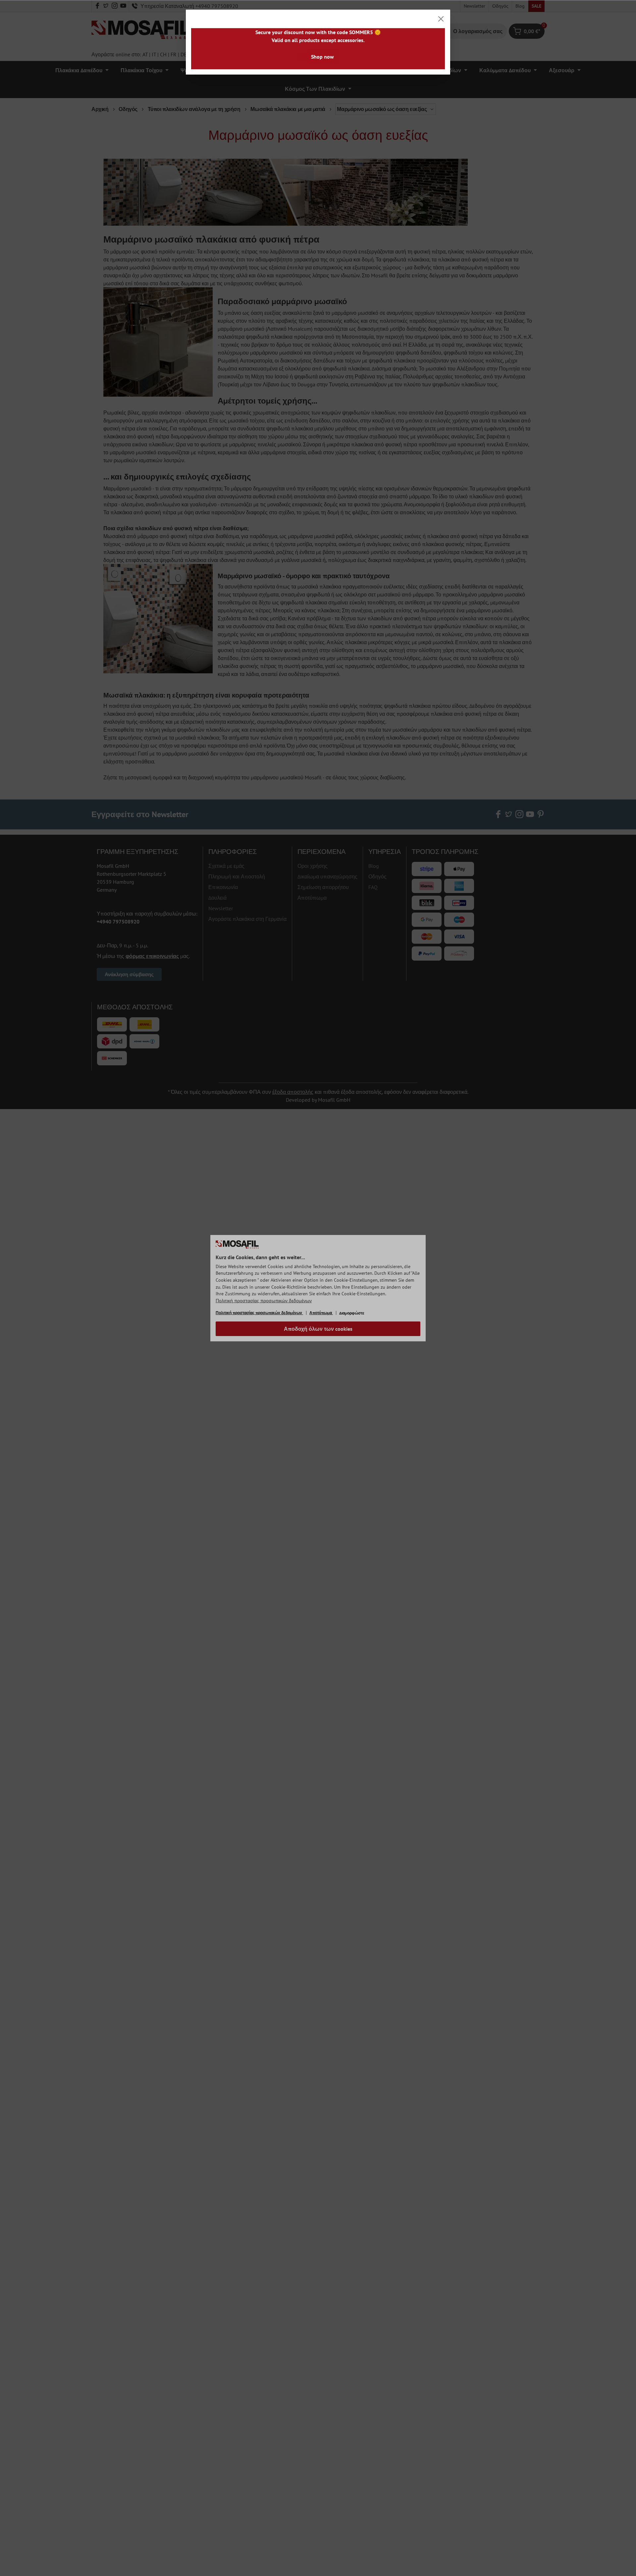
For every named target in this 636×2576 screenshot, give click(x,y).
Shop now (322, 57)
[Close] (441, 19)
